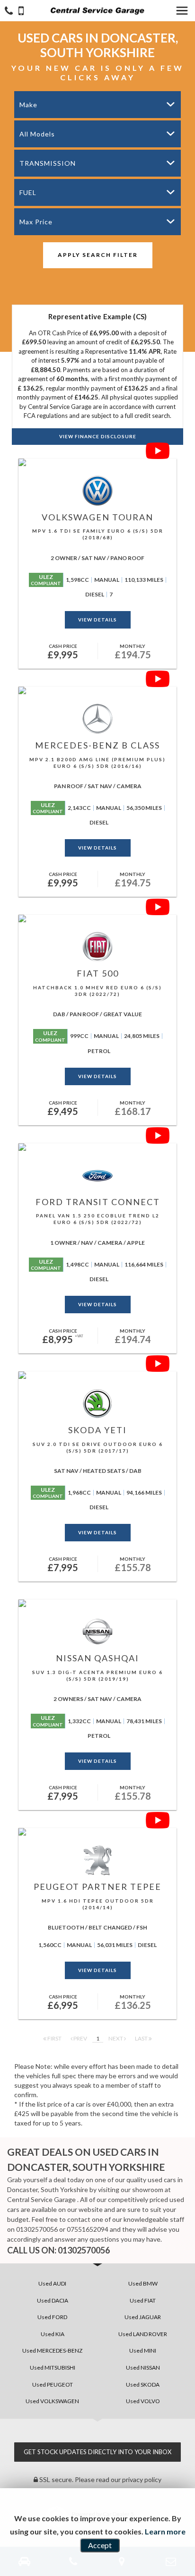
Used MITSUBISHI (53, 2368)
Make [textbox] (28, 105)
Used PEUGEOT (53, 2385)
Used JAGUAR (143, 2317)
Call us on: (58, 2250)
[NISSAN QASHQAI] (97, 1603)
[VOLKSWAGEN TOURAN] (97, 462)
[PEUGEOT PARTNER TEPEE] (97, 1832)
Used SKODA (143, 2385)
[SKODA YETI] (97, 1375)
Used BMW (143, 2283)
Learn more (165, 2531)
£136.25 (133, 2002)
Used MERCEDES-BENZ (52, 2351)
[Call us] (9, 12)
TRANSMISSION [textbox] (48, 163)
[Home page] (97, 11)
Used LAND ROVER (143, 2334)
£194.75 (133, 652)
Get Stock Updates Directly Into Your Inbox (97, 2452)
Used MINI (143, 2351)
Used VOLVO (143, 2401)
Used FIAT (143, 2300)
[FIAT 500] (97, 918)
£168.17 (133, 1108)
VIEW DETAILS (97, 620)
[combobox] (97, 105)
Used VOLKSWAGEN (52, 2401)
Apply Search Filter (98, 255)
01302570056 (37, 2229)
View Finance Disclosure (98, 436)
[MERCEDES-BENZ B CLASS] (97, 690)
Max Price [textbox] (36, 222)
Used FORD (52, 2317)
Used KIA (53, 2334)
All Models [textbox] (37, 134)
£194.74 (133, 1336)
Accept (100, 2545)
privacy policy (142, 2479)
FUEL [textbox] (28, 192)
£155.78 (133, 1564)
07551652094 (88, 2229)
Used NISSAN (143, 2368)
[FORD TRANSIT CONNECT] (97, 1147)
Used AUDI (52, 2283)
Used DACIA (53, 2300)
